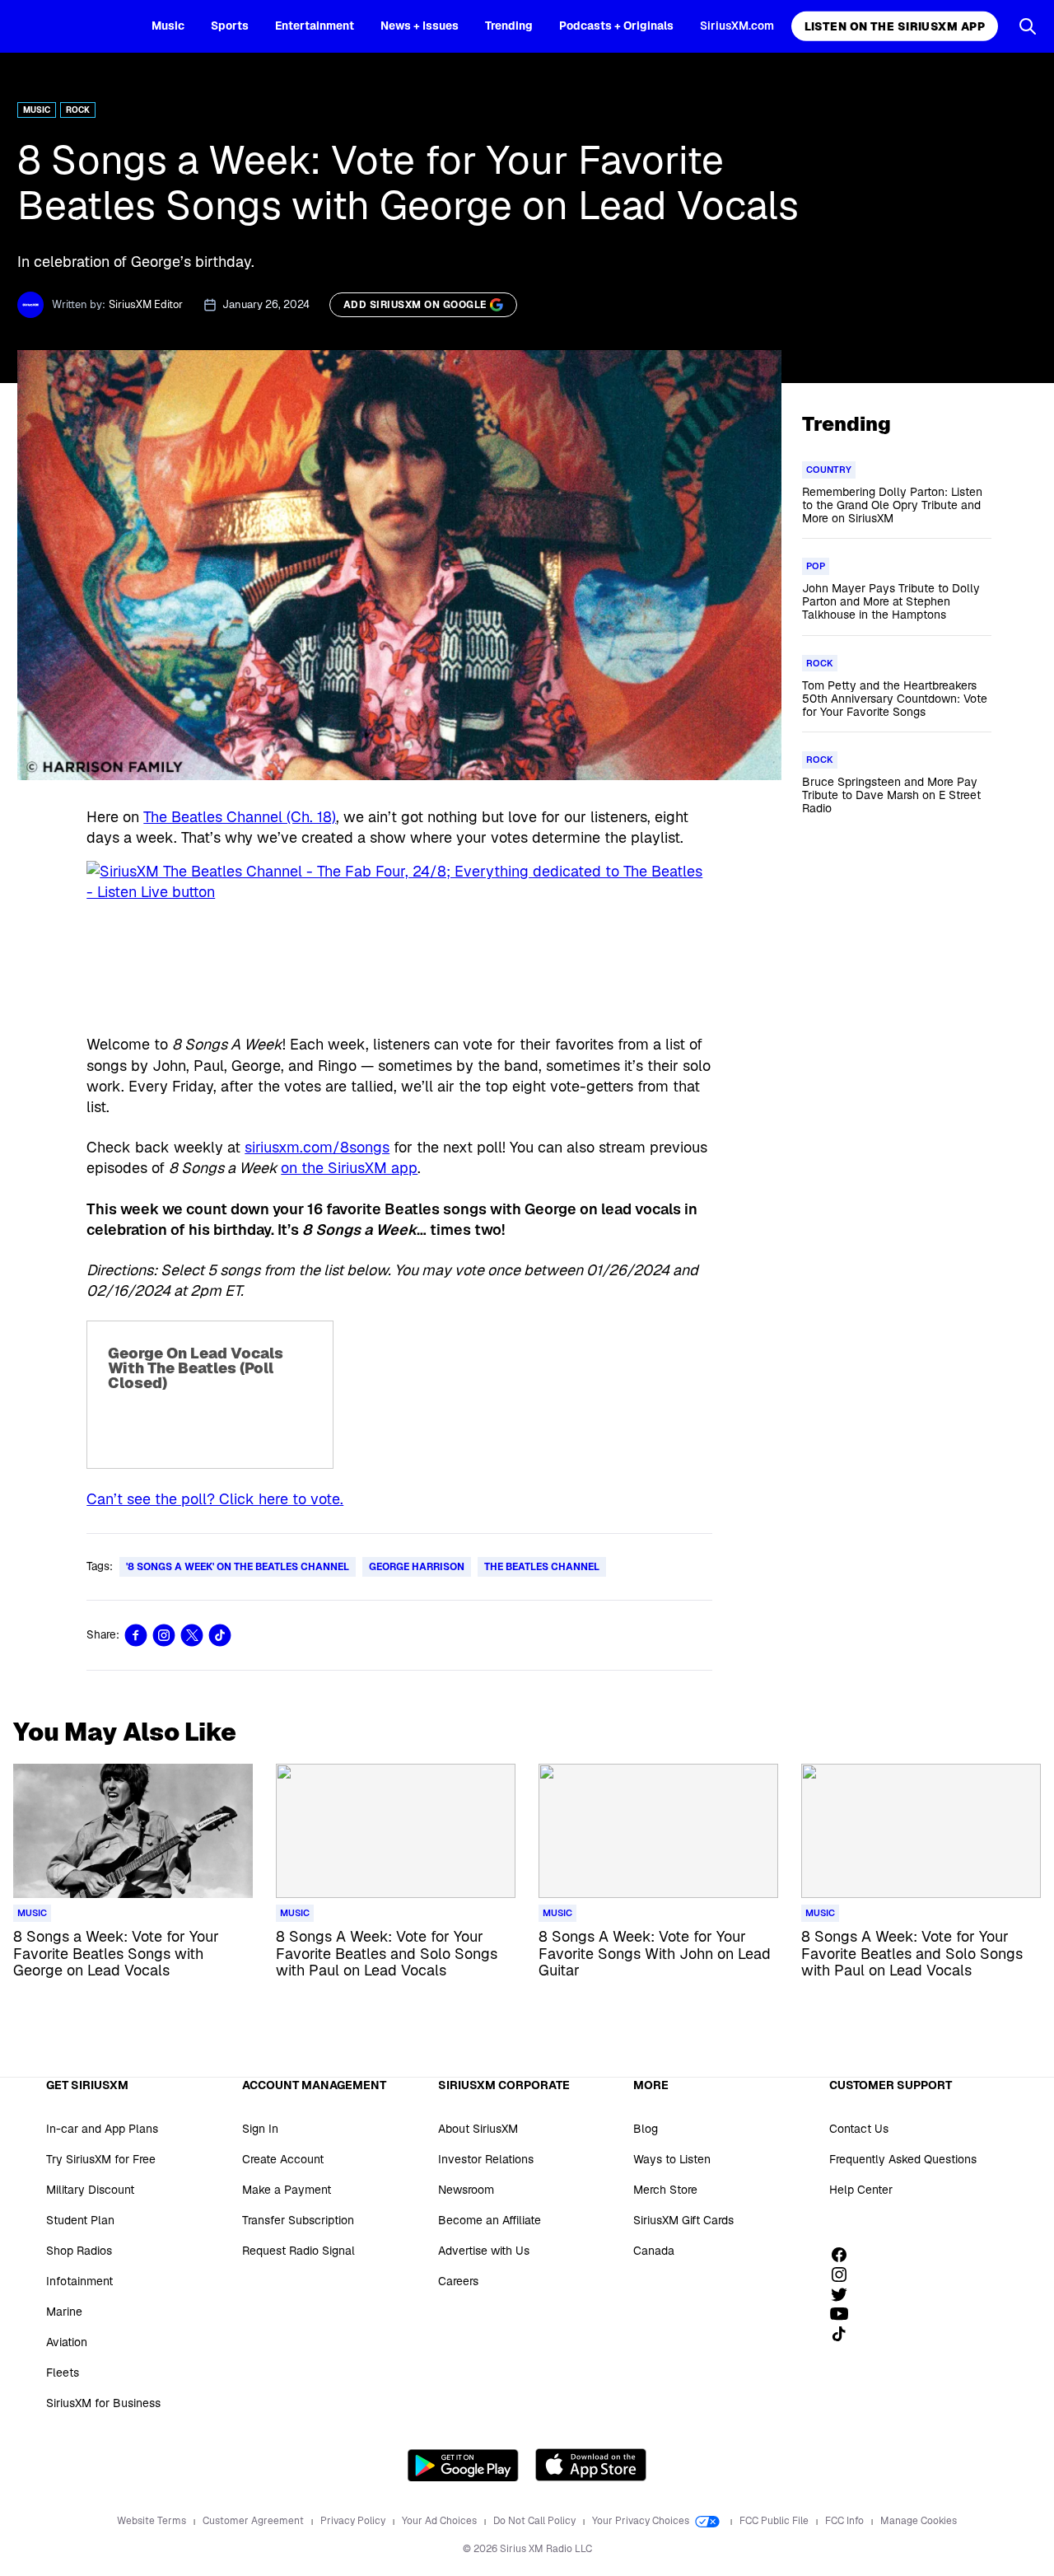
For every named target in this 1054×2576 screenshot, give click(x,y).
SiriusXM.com (737, 26)
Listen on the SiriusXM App (895, 26)
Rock (78, 110)
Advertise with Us (484, 2251)
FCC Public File (775, 2521)
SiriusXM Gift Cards (683, 2220)
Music (168, 26)
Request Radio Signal (298, 2251)
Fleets (63, 2373)
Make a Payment (287, 2190)
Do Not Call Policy (536, 2521)
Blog (646, 2129)
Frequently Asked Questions (903, 2159)
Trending (509, 26)
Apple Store (591, 2465)
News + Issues (420, 26)
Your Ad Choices (441, 2521)
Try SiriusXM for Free (101, 2159)
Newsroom (466, 2190)
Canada (654, 2251)
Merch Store (665, 2190)
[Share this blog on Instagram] (164, 1635)
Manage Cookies (919, 2521)
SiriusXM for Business (103, 2403)
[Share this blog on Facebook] (136, 1635)
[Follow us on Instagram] (845, 2274)
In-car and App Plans (102, 2129)
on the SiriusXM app (349, 1168)
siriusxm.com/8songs (317, 1147)
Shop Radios (79, 2251)
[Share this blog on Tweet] (192, 1635)
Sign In (260, 2129)
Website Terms (153, 2521)
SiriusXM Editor (146, 304)
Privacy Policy (354, 2521)
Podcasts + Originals (616, 26)
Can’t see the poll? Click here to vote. (215, 1499)
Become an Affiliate (490, 2220)
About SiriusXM (478, 2129)
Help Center (861, 2190)
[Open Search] (1028, 26)
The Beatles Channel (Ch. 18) (240, 817)
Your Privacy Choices (642, 2521)
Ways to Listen (672, 2159)
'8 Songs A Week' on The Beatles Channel (238, 1567)
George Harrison (417, 1567)
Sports (230, 26)
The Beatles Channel (542, 1567)
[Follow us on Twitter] (845, 2294)
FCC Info (846, 2521)
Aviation (67, 2342)
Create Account (283, 2159)
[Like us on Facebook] (845, 2255)
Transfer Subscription (298, 2220)
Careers (458, 2281)
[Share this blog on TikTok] (220, 1635)
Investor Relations (486, 2159)
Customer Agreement (254, 2521)
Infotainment (79, 2281)
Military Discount (90, 2190)
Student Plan (80, 2220)
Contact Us (859, 2129)
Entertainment (315, 26)
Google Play (463, 2465)
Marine (64, 2312)
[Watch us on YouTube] (845, 2314)
